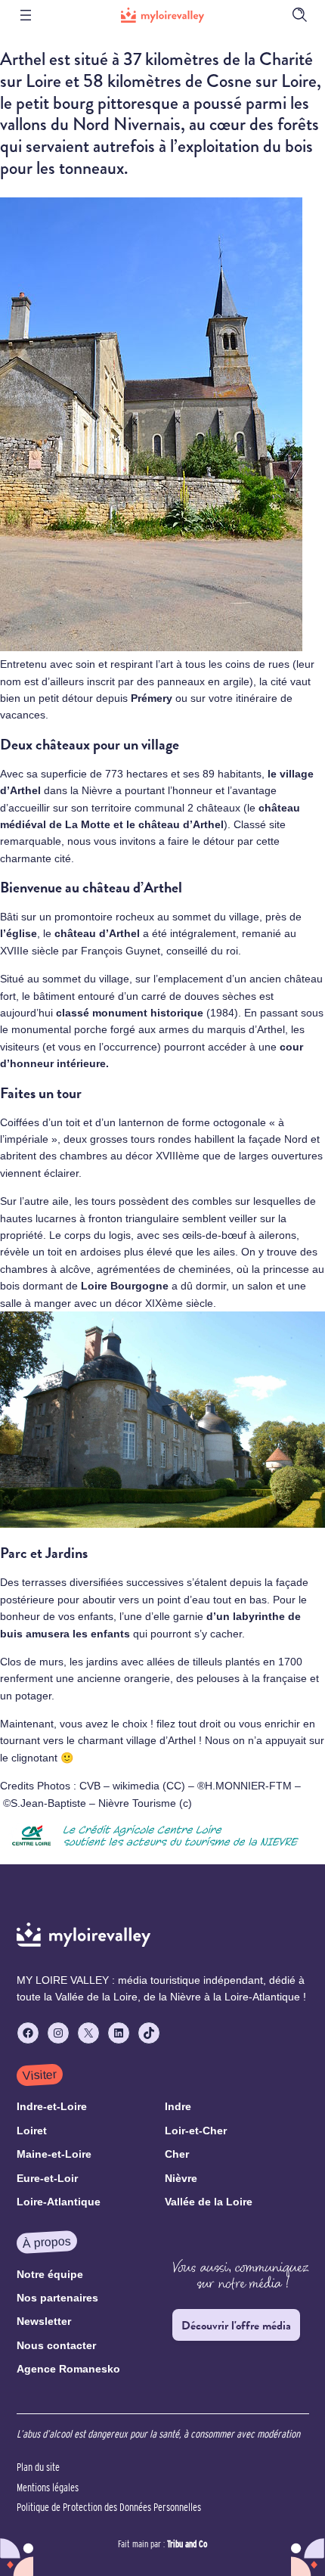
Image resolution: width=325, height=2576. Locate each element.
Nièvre (99, 790)
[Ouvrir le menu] (26, 15)
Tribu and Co (187, 2543)
